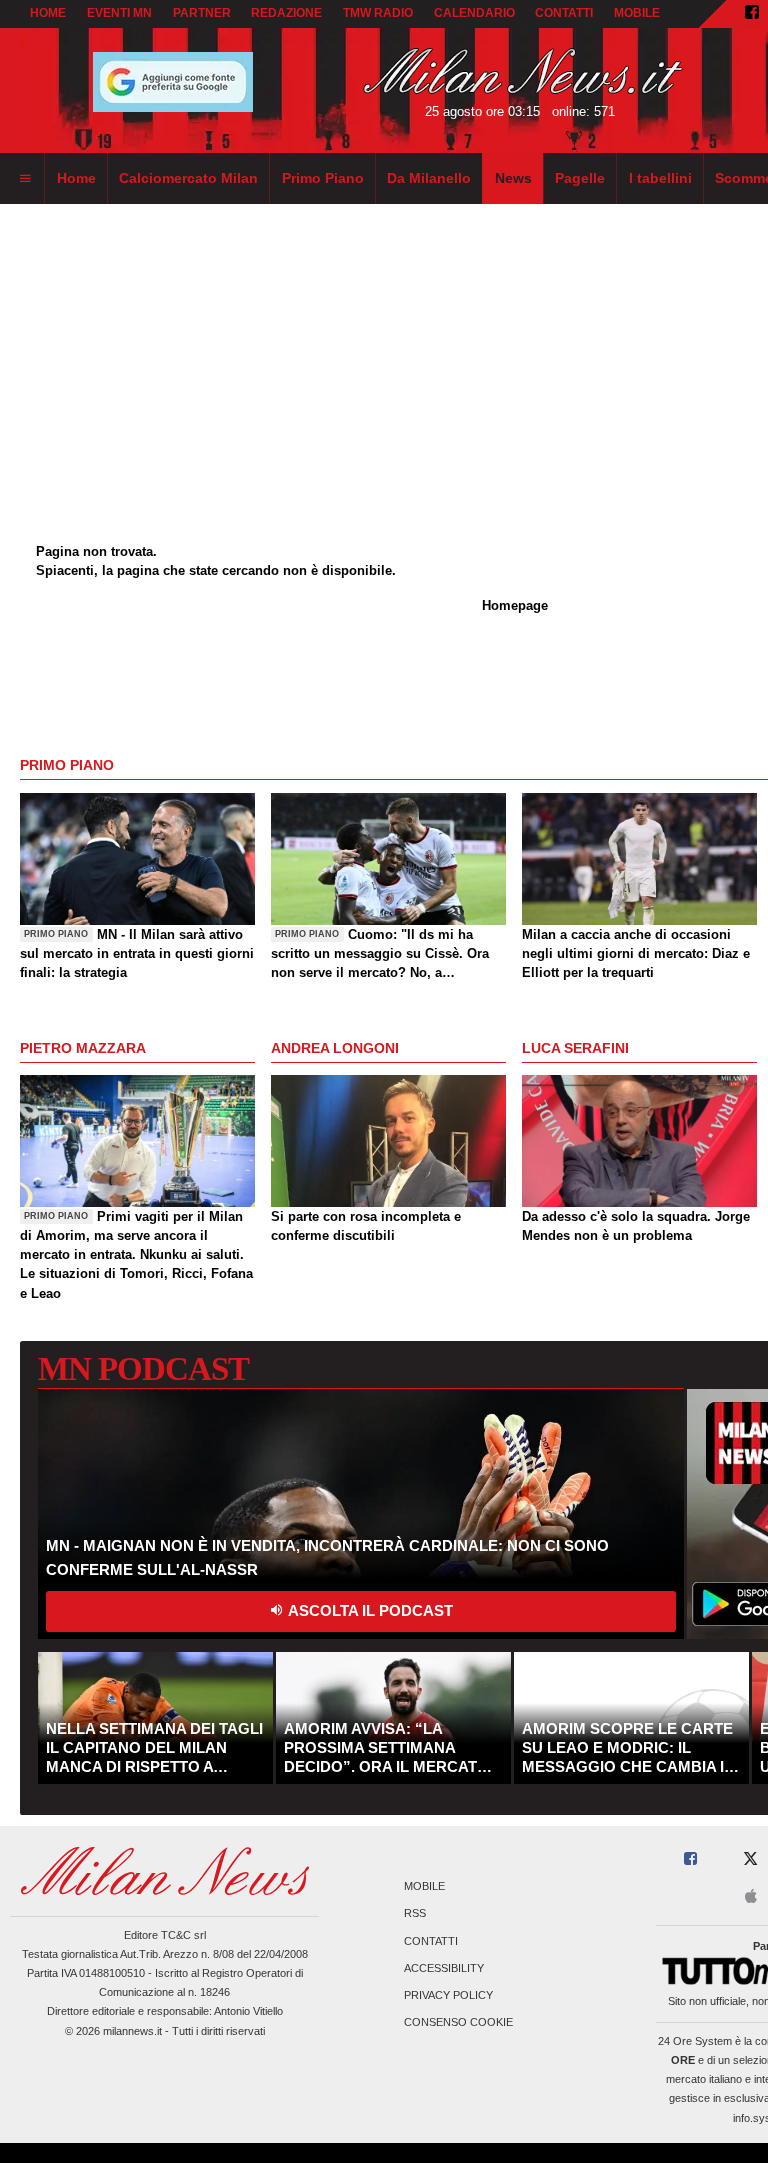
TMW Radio (378, 13)
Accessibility (444, 1968)
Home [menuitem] (76, 178)
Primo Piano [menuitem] (323, 178)
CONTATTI (564, 13)
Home (48, 13)
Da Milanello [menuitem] (429, 178)
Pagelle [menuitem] (580, 178)
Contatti (431, 1941)
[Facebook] (752, 14)
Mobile (424, 1887)
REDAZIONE (286, 13)
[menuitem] (25, 179)
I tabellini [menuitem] (660, 178)
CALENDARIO (474, 13)
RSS (415, 1914)
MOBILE (637, 13)
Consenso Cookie (458, 2023)
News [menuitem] (513, 178)
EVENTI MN (119, 13)
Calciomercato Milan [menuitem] (188, 178)
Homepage (515, 605)
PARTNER (202, 13)
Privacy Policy (448, 1995)
